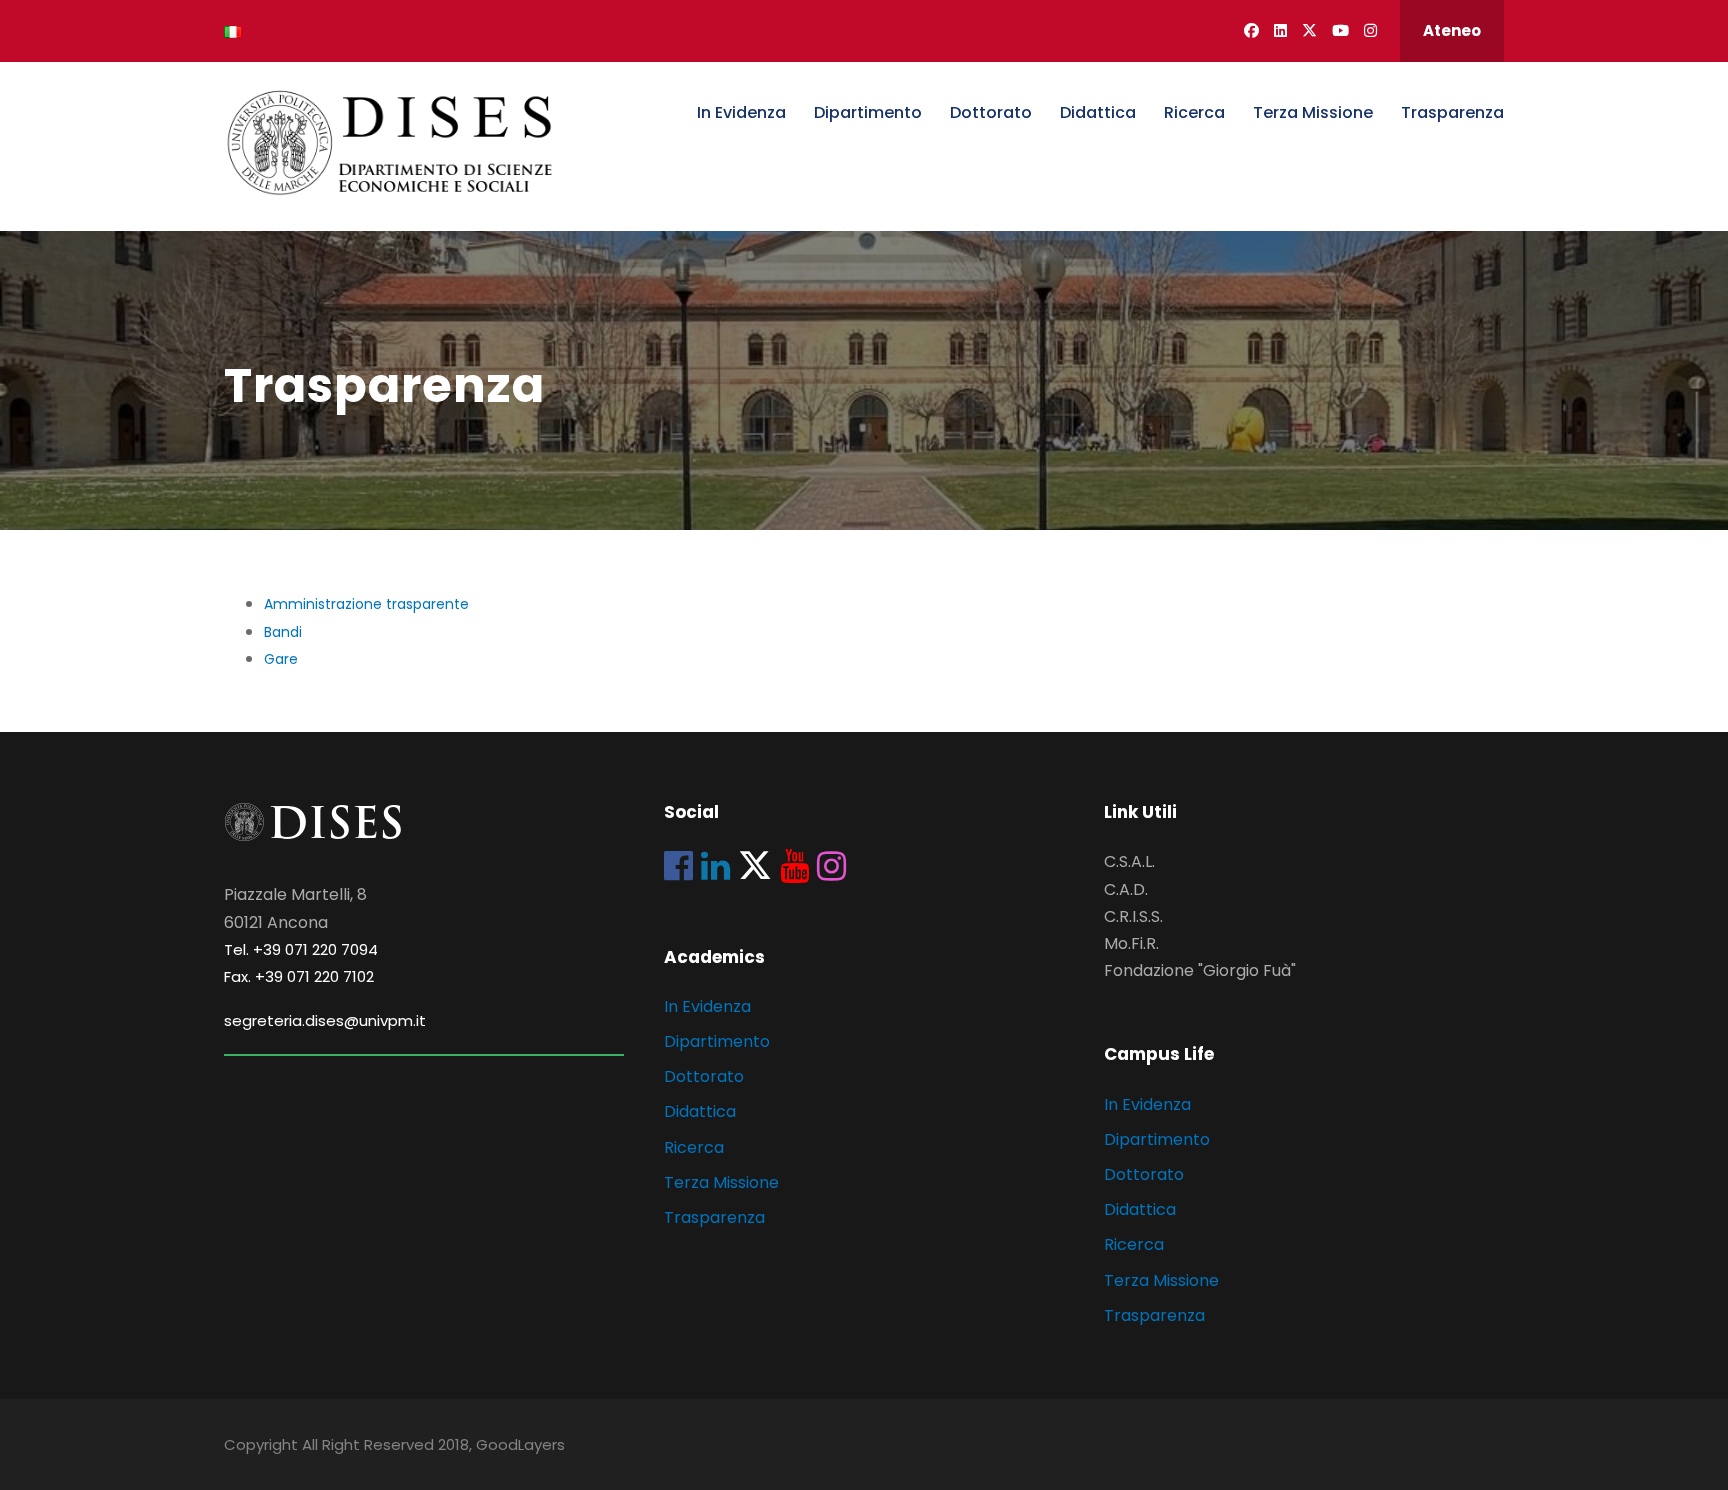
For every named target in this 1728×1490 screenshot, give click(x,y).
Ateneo (1452, 30)
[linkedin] (1280, 30)
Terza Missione (1313, 112)
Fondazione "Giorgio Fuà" (1200, 970)
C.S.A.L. (1129, 861)
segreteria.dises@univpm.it (325, 1020)
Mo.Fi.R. (1131, 943)
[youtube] (1340, 30)
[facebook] (1251, 30)
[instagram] (1370, 30)
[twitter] (1309, 30)
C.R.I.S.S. (1133, 916)
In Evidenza (741, 112)
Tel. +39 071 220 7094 (301, 949)
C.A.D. (1126, 889)
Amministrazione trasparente (366, 604)
